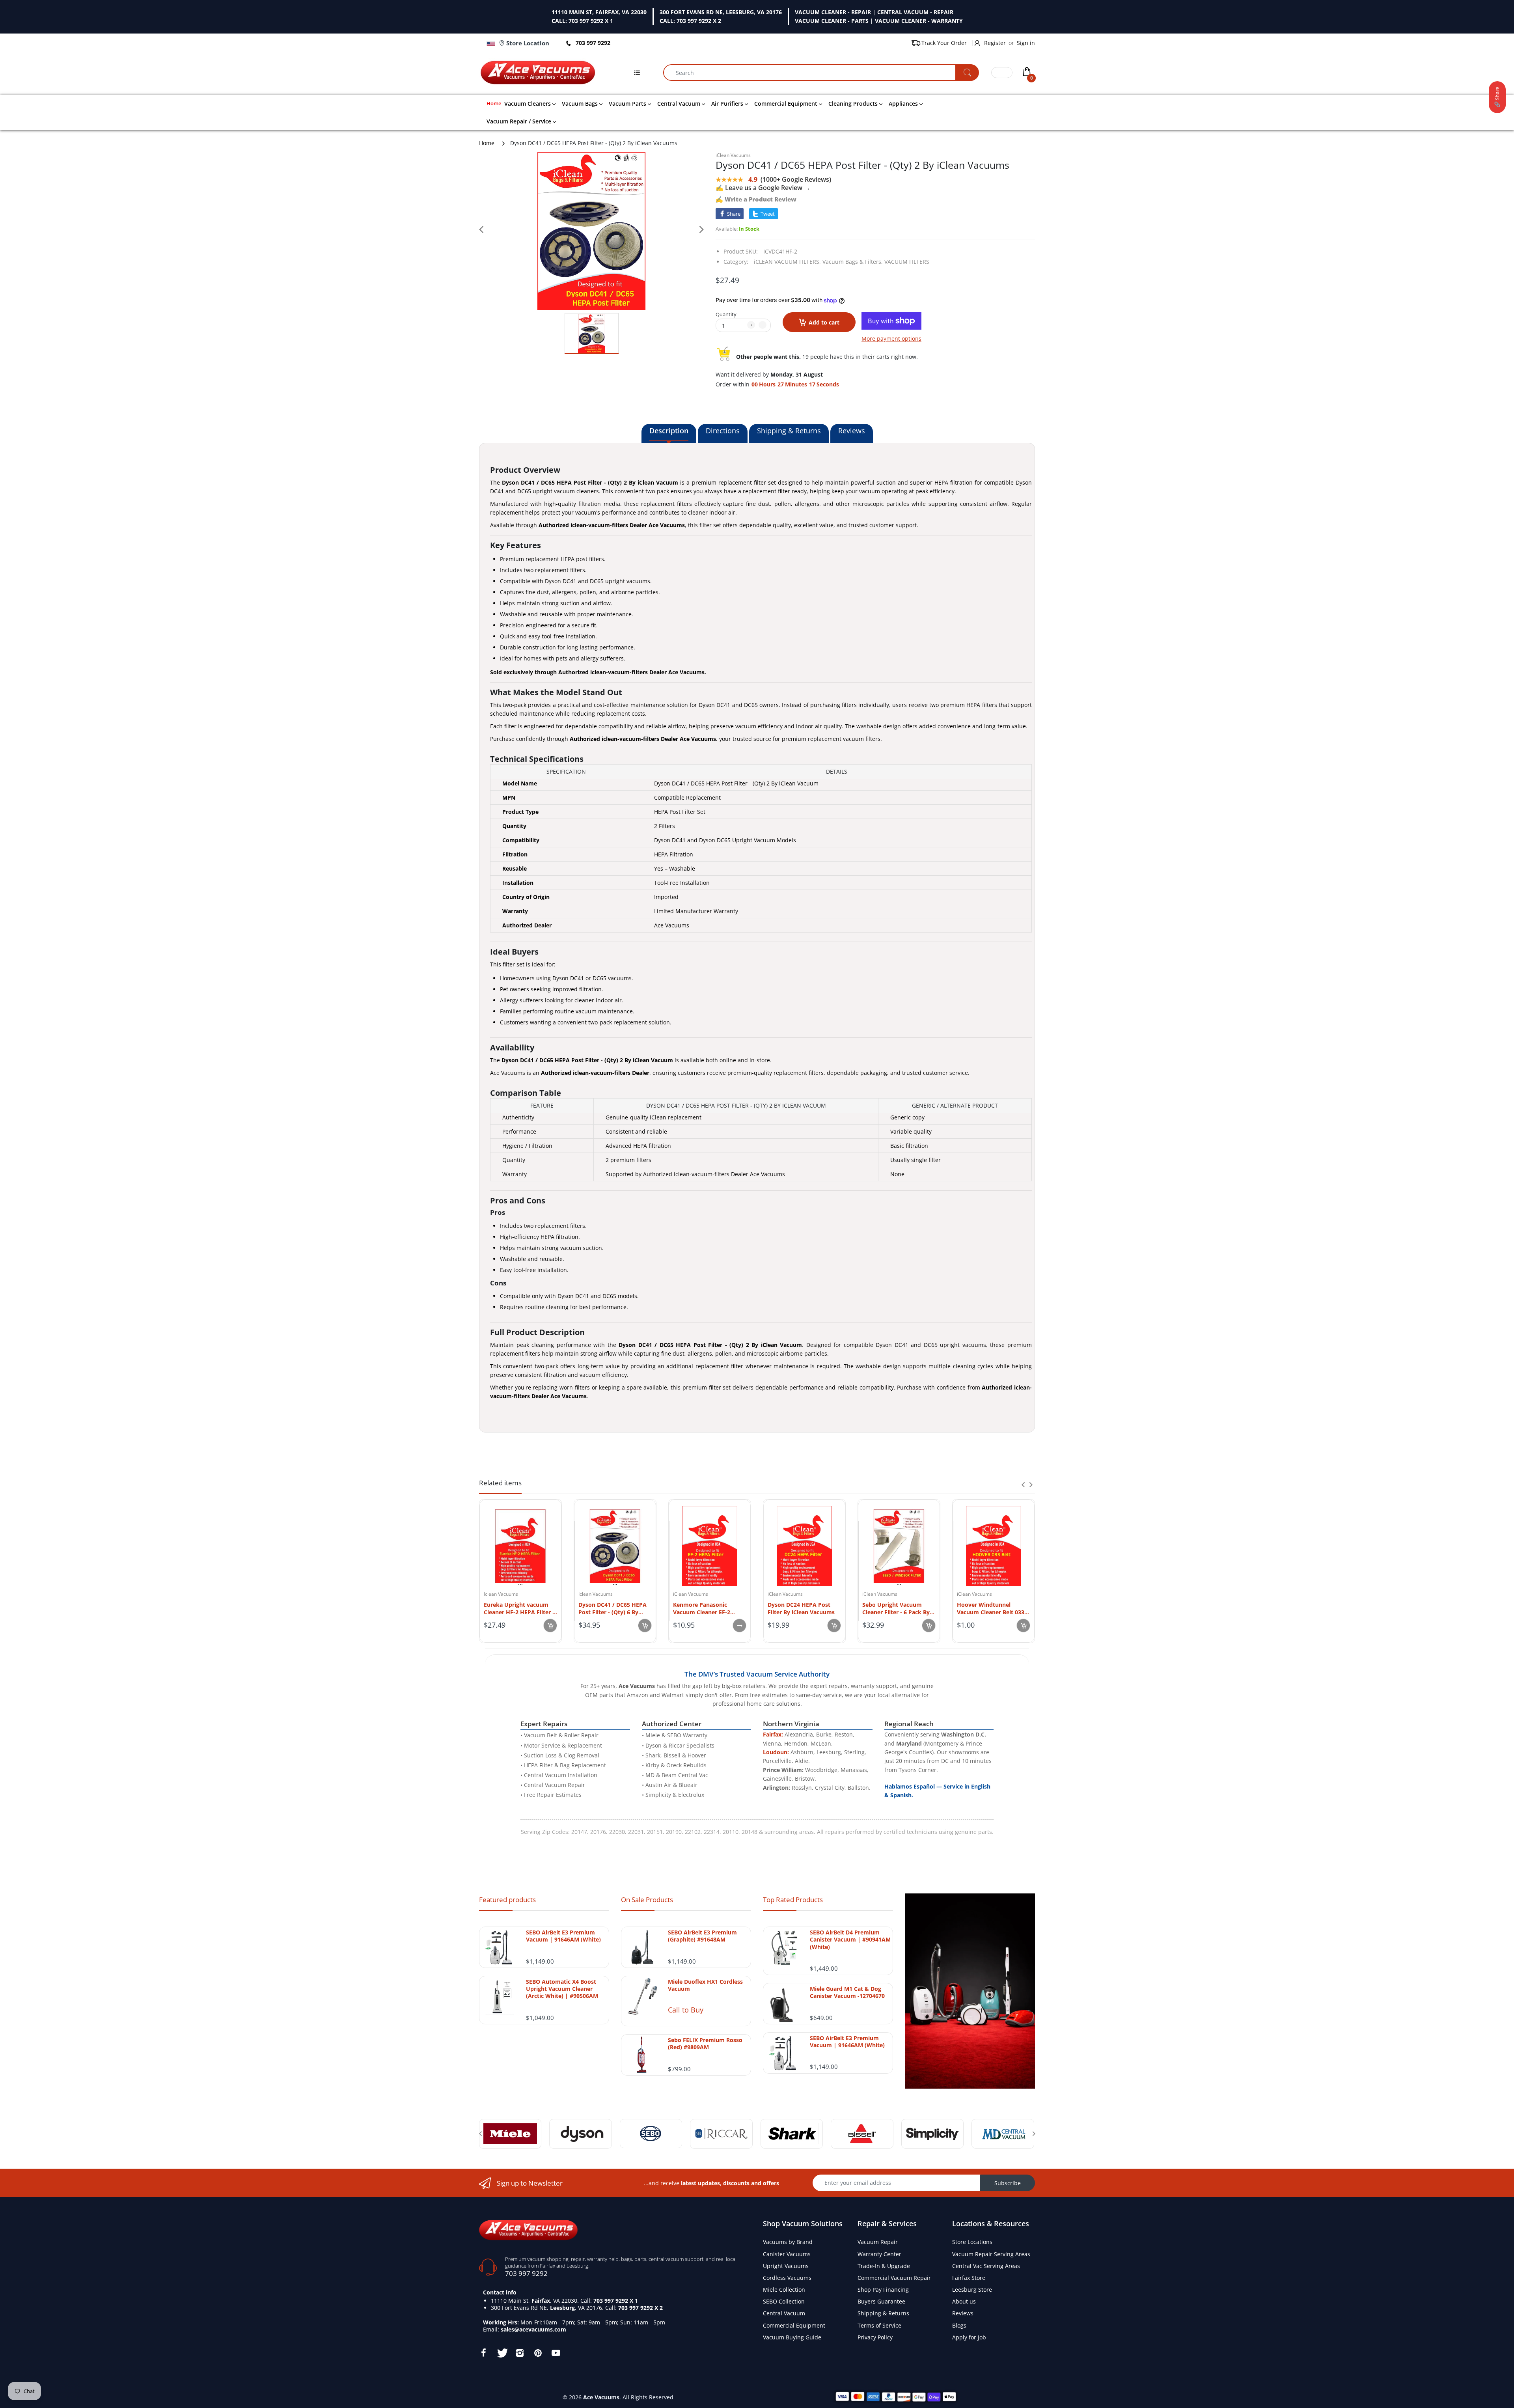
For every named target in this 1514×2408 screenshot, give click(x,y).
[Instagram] (520, 2353)
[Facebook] (483, 2353)
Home (487, 143)
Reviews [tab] (852, 431)
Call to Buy (686, 2010)
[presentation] (1023, 1485)
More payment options (891, 339)
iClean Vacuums (733, 155)
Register (995, 43)
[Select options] (739, 1626)
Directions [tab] (723, 431)
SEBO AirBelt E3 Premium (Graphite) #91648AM (702, 1936)
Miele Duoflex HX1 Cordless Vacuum (705, 1985)
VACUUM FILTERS (907, 262)
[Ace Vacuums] (528, 2229)
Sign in (1026, 43)
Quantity (726, 314)
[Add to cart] (550, 1626)
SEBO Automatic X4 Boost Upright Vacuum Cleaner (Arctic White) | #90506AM (562, 1989)
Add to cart (824, 322)
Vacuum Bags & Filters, (853, 262)
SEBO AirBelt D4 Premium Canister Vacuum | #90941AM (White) (850, 1940)
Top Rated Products (793, 1900)
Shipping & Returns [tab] (789, 431)
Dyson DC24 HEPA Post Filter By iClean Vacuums (801, 1608)
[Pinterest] (538, 2353)
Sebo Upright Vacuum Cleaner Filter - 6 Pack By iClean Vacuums (896, 1608)
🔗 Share (1497, 97)
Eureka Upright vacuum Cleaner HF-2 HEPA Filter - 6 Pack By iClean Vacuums (519, 1608)
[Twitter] (502, 2353)
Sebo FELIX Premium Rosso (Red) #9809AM (705, 2044)
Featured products (507, 1900)
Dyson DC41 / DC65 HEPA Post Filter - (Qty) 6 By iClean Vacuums (612, 1608)
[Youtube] (556, 2353)
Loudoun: (776, 1752)
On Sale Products (647, 1900)
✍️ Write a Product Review (756, 199)
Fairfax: (773, 1734)
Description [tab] (669, 431)
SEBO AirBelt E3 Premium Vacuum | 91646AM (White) (563, 1936)
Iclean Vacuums (501, 1594)
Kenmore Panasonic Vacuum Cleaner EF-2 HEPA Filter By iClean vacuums (702, 1608)
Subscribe (1008, 2183)
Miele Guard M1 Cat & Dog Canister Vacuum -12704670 (847, 1992)
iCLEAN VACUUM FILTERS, (787, 262)
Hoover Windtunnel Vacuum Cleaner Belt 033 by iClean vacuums (991, 1608)
